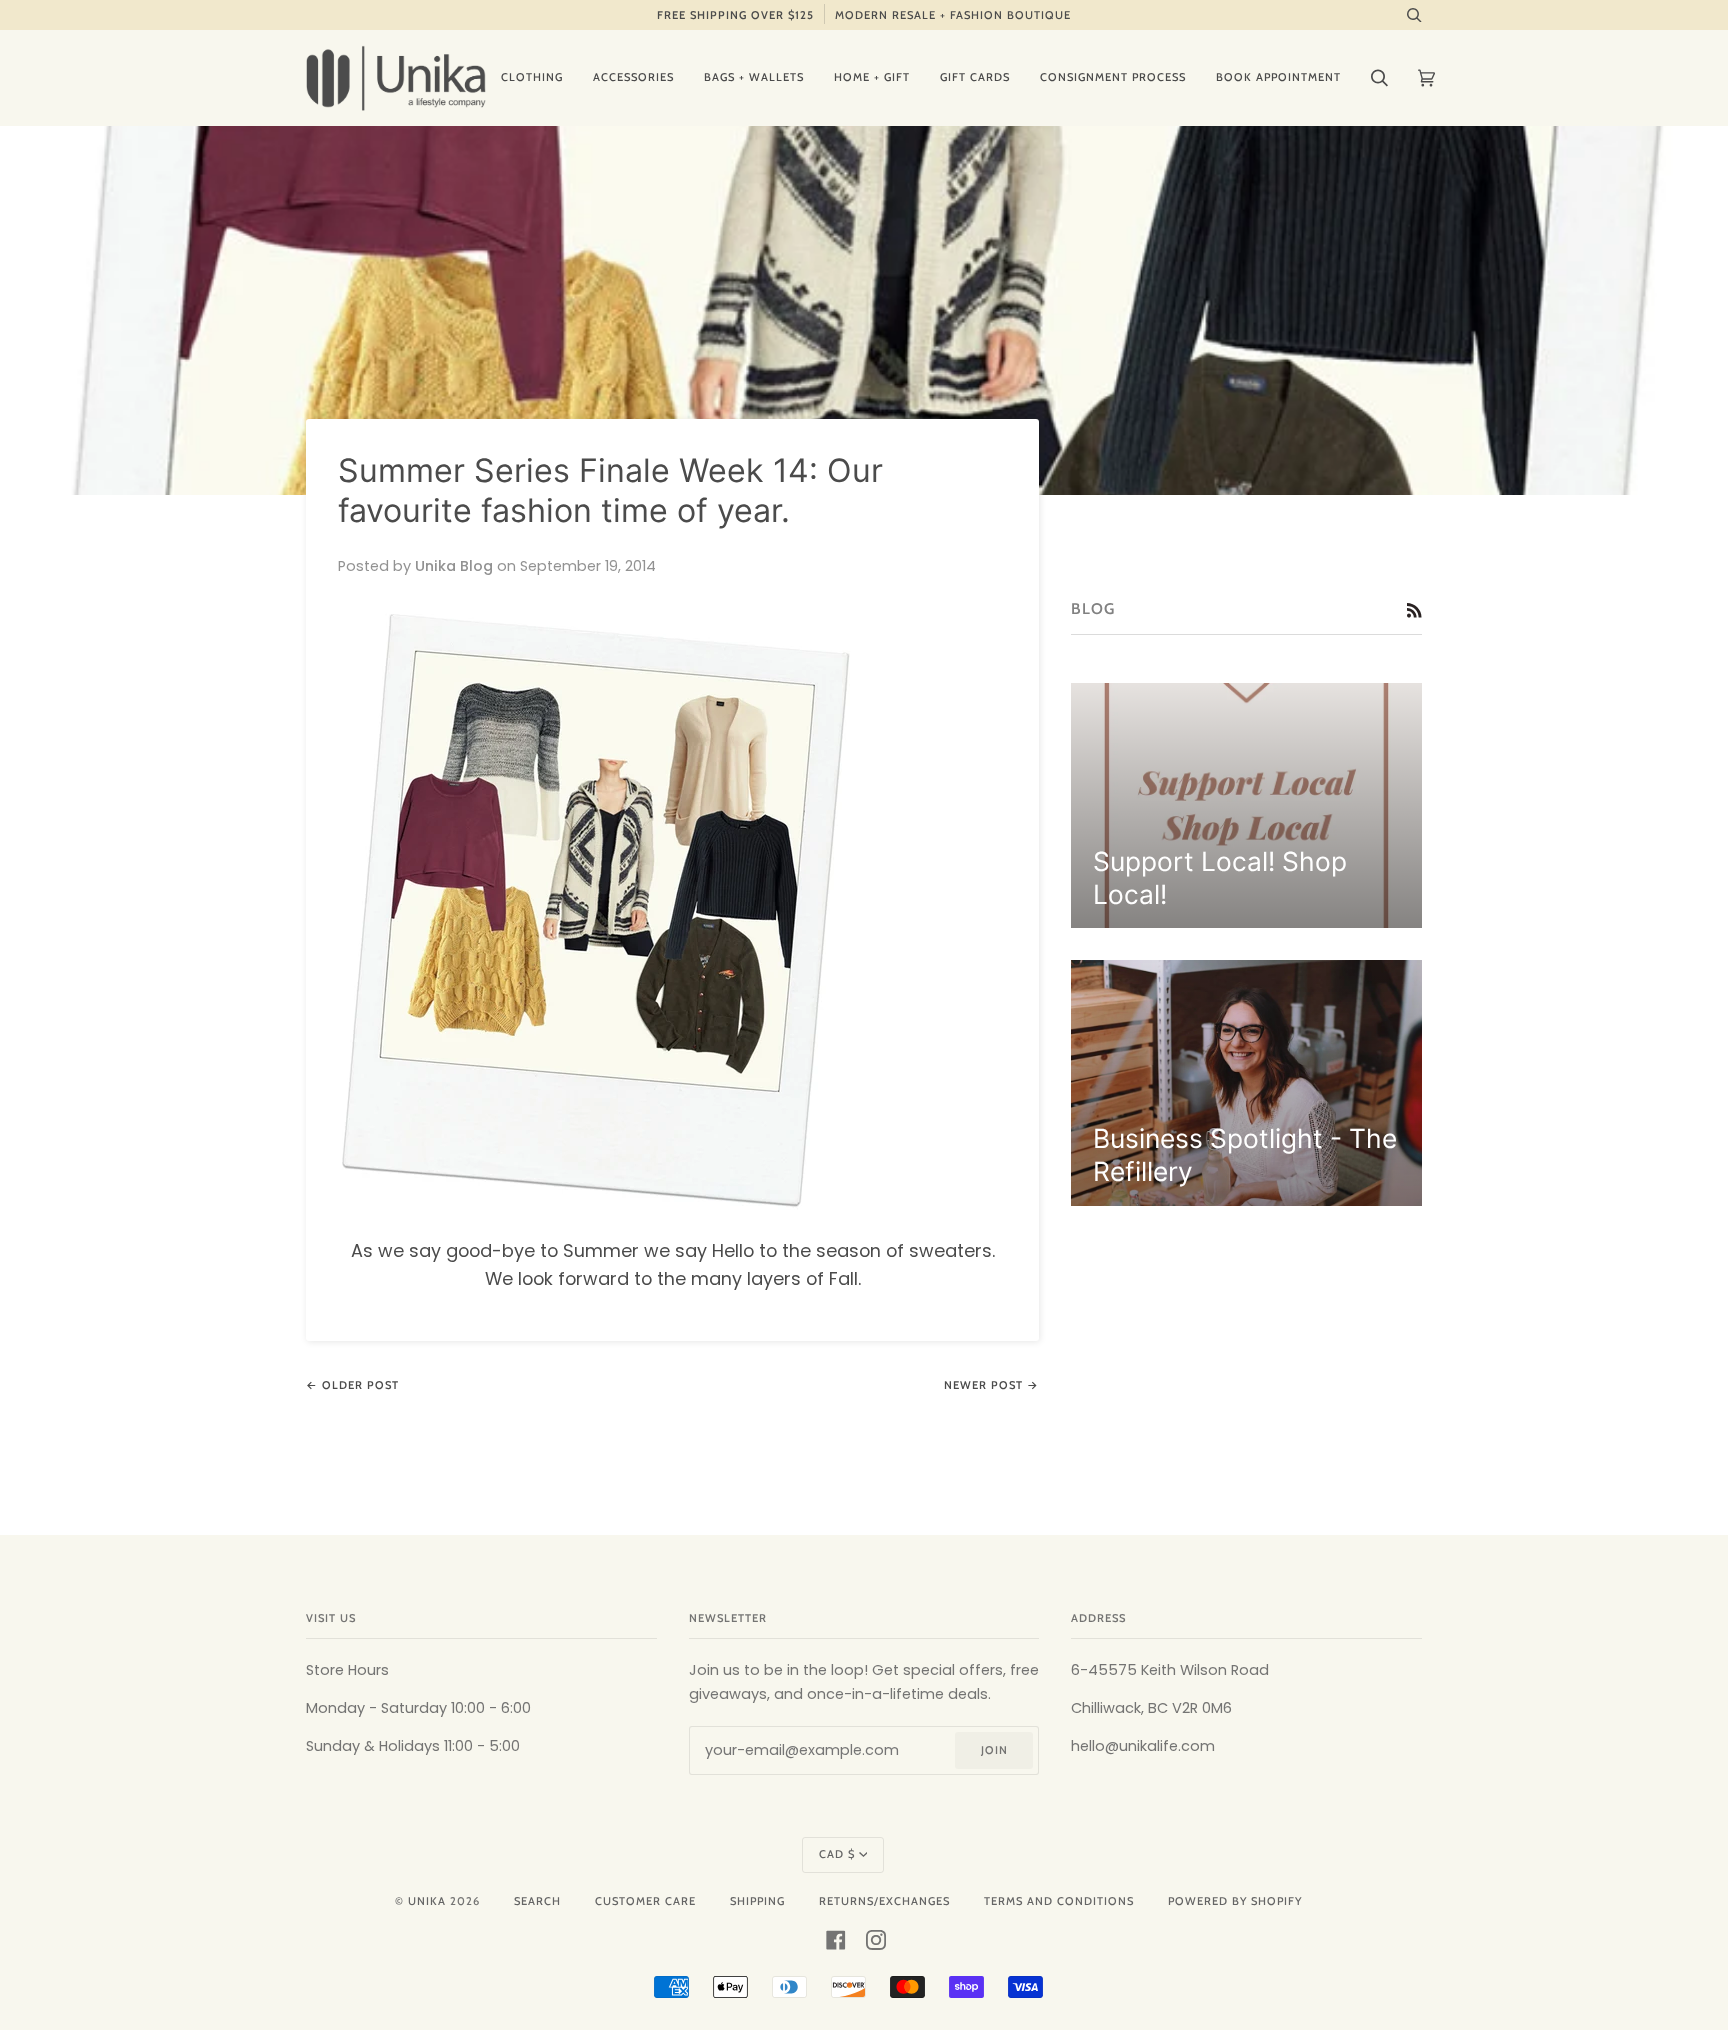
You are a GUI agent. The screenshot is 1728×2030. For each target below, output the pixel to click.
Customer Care (645, 1901)
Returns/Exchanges (884, 1901)
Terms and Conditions (1059, 1901)
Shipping (757, 1901)
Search (537, 1901)
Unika (427, 1901)
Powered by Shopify (1235, 1901)
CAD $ (837, 1854)
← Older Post (352, 1385)
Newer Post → (991, 1385)
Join (994, 1750)
